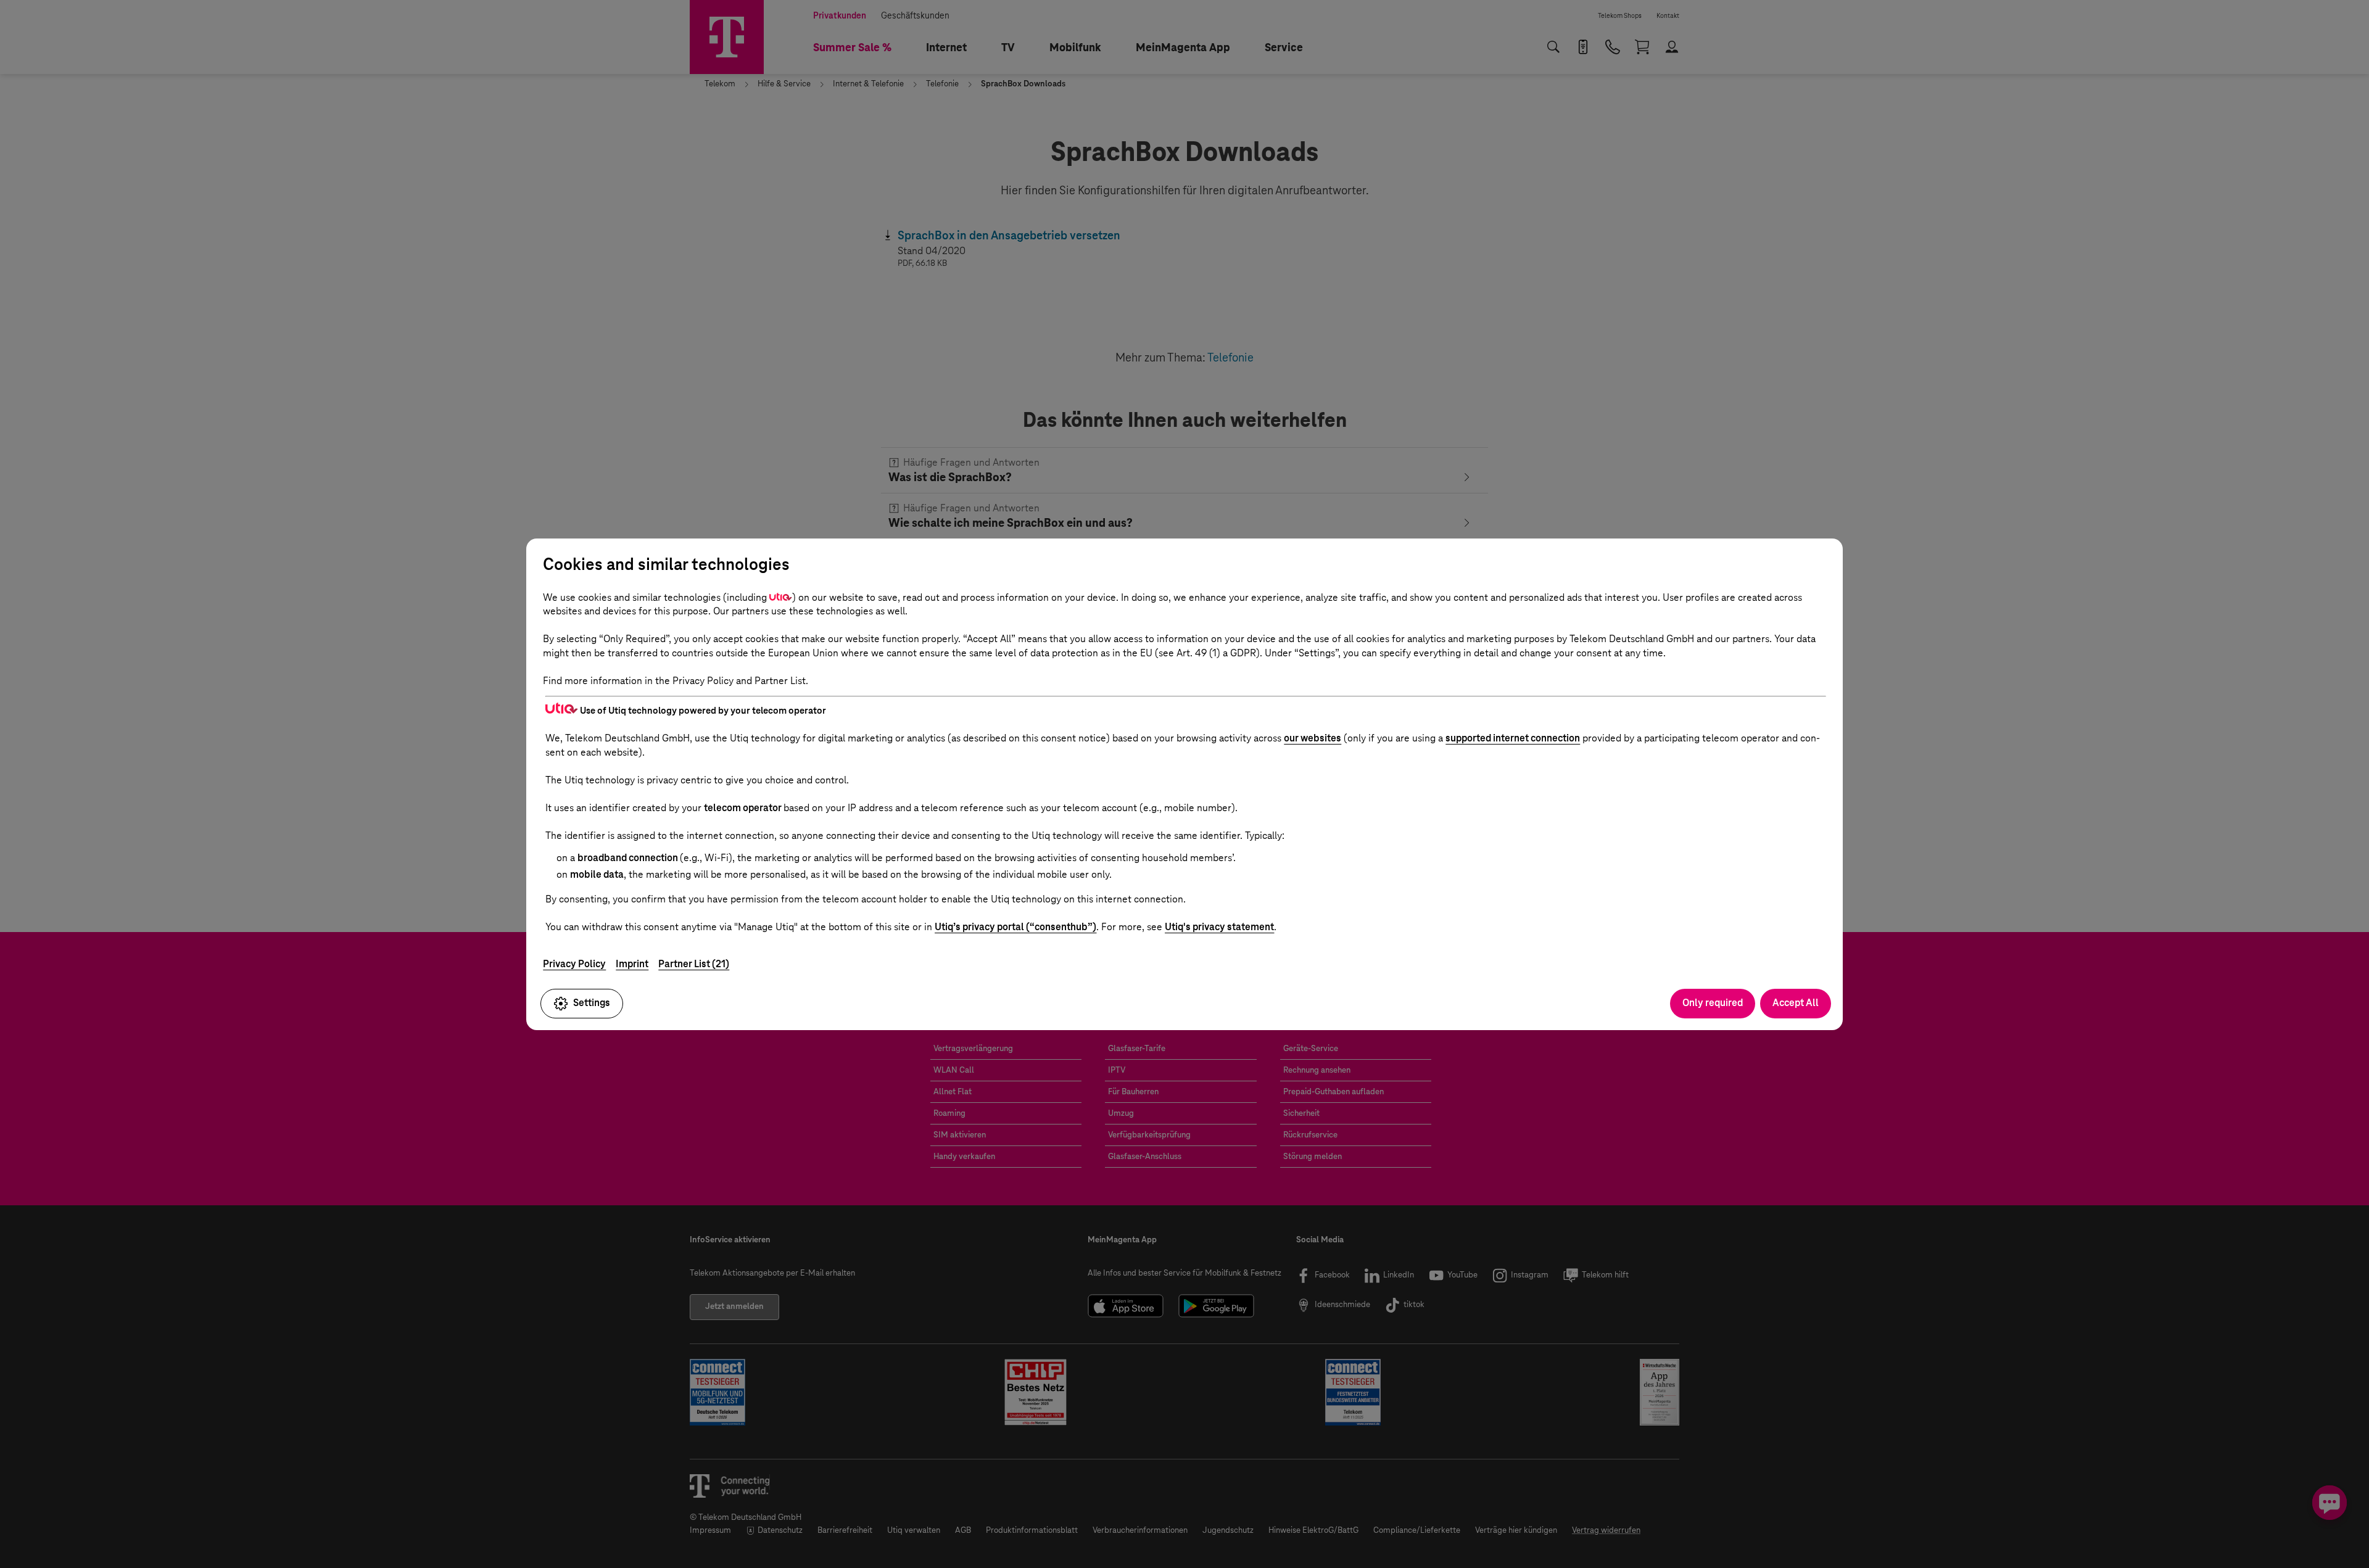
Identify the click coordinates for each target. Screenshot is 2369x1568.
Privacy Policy (574, 964)
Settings (592, 1003)
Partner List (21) (694, 964)
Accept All (1796, 1003)
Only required (1713, 1003)
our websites (1313, 738)
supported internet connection (1513, 738)
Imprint (632, 964)
